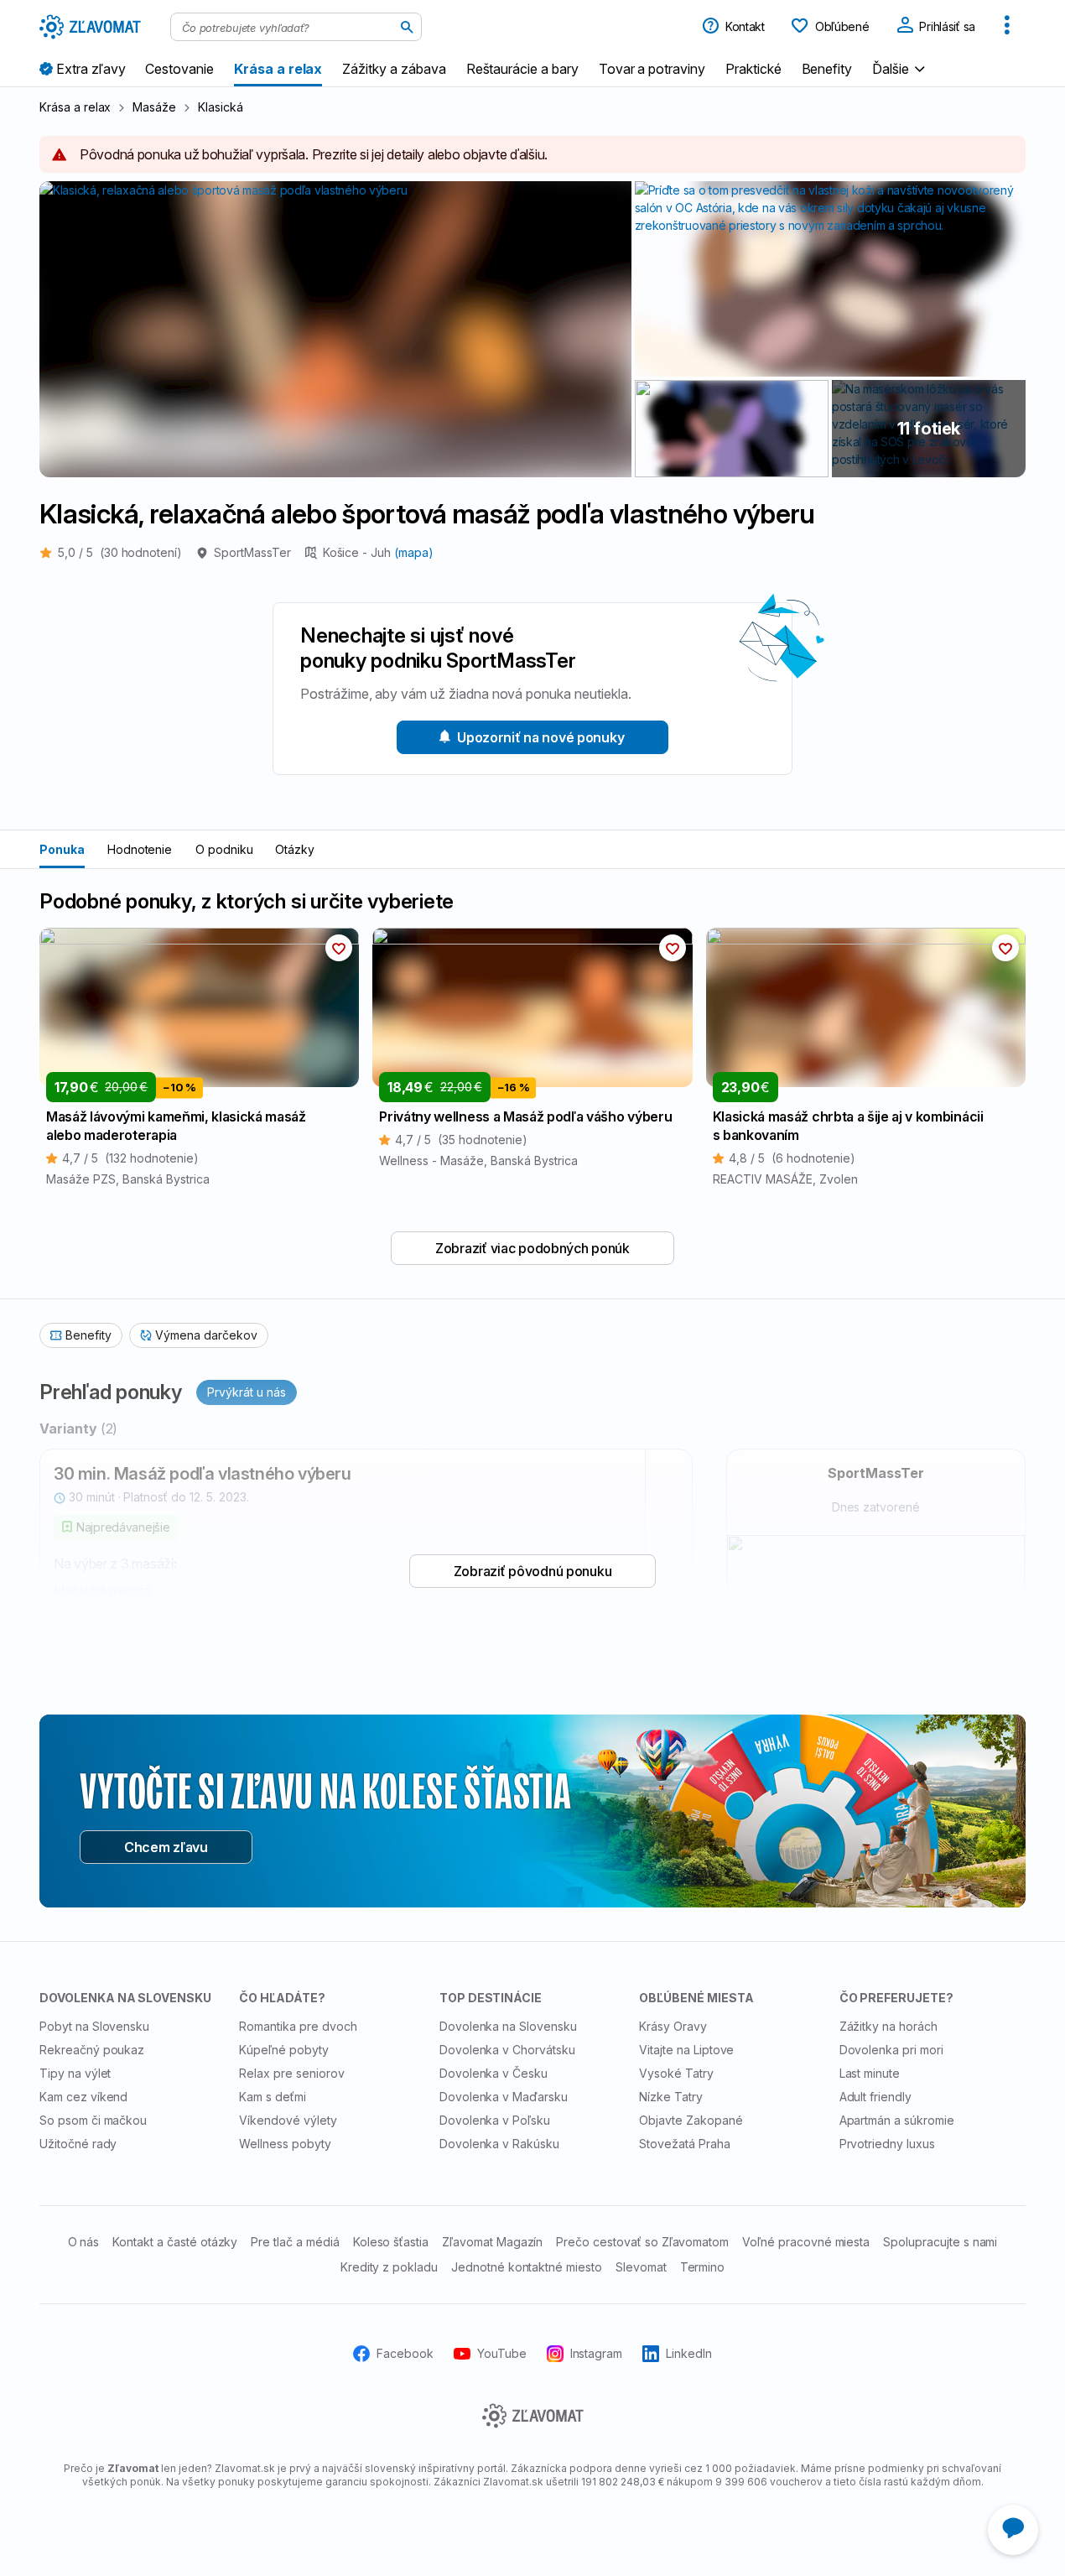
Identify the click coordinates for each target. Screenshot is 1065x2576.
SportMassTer (252, 552)
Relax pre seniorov (291, 2073)
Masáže (154, 107)
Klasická (221, 107)
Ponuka (62, 849)
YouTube (502, 2353)
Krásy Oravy (673, 2026)
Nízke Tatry (671, 2097)
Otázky (295, 849)
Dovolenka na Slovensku (508, 2026)
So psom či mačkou (93, 2120)
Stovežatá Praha (684, 2144)
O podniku (224, 849)
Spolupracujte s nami (940, 2242)
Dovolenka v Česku (494, 2073)
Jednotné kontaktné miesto (527, 2267)
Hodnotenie (140, 849)
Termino (703, 2267)
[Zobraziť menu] (1007, 27)
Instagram (597, 2353)
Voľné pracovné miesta (806, 2242)
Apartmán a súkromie (897, 2120)
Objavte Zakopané (691, 2120)
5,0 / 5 (120, 552)
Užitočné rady (78, 2144)
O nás (84, 2242)
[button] (901, 68)
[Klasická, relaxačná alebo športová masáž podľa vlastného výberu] (732, 429)
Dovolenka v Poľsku (495, 2120)
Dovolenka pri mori (891, 2050)
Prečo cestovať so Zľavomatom (642, 2242)
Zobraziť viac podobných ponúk (532, 1248)
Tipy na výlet (75, 2073)
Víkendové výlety (288, 2120)
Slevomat (641, 2267)
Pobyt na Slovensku (94, 2026)
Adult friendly (875, 2097)
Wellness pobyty (285, 2144)
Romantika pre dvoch (298, 2026)
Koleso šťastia (391, 2242)
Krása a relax (75, 107)
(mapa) (414, 552)
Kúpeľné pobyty (283, 2050)
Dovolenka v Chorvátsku (507, 2050)
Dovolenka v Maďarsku (504, 2097)
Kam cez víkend (83, 2097)
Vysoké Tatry (676, 2073)
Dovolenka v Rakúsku (499, 2144)
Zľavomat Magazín (492, 2242)
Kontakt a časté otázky (175, 2242)
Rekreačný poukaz (92, 2050)
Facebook (405, 2353)
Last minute (870, 2073)
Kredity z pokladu (389, 2267)
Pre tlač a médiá (295, 2242)
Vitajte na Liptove (686, 2050)
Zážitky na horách (888, 2026)
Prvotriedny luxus (887, 2144)
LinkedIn (689, 2353)
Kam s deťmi (273, 2097)
